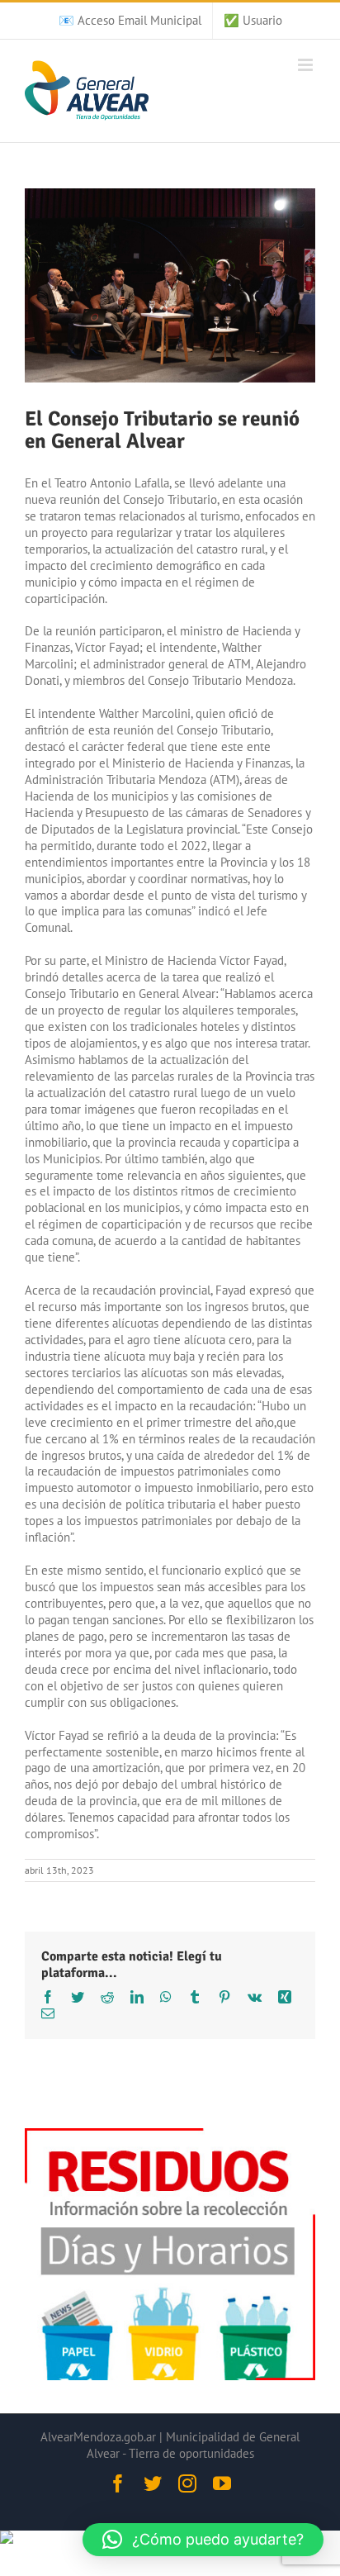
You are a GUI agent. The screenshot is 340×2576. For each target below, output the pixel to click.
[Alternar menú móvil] (307, 65)
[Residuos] (170, 2136)
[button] (203, 2540)
